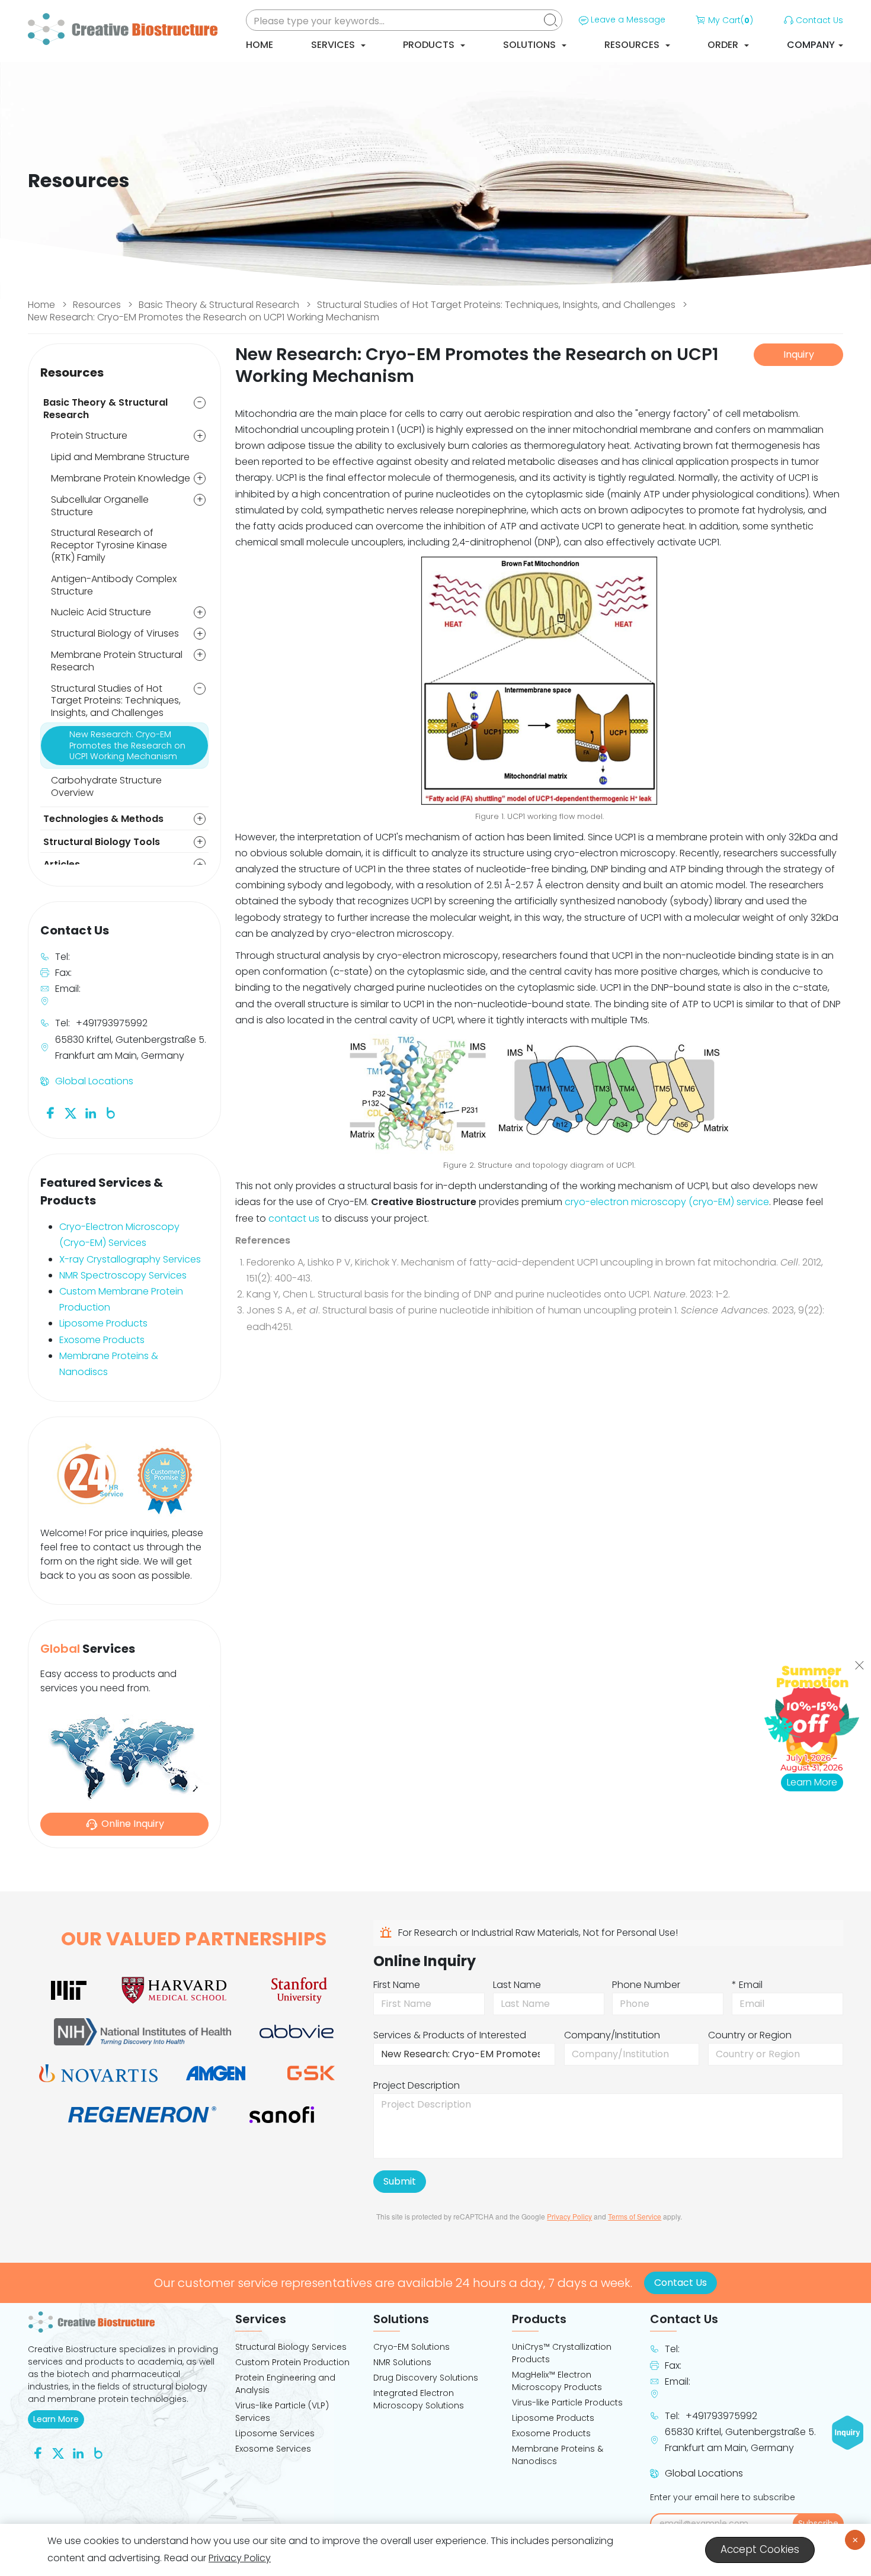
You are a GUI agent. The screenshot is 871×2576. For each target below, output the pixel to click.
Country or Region (750, 2035)
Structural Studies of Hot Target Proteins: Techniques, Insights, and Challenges (496, 305)
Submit (400, 2181)
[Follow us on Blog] (111, 1112)
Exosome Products (102, 1340)
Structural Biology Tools (102, 842)
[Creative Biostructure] (124, 2322)
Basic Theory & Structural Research (219, 305)
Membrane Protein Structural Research (117, 661)
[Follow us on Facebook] (50, 1112)
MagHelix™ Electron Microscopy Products (557, 2381)
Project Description (417, 2085)
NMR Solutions (402, 2362)
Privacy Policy (569, 2216)
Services (334, 45)
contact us (294, 1218)
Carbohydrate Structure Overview (106, 786)
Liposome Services (275, 2433)
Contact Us (819, 20)
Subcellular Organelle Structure (100, 506)
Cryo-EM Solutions (412, 2347)
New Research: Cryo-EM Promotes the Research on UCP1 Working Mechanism (204, 317)
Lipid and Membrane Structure (120, 457)
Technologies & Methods (103, 819)
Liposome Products (103, 1323)
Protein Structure (89, 436)
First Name (397, 1985)
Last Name (517, 1985)
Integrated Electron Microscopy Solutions (419, 2399)
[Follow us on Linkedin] (91, 1112)
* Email (747, 1985)
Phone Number (646, 1985)
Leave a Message (628, 20)
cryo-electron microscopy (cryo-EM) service (667, 1202)
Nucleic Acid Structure (101, 612)
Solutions (531, 45)
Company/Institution (612, 2035)
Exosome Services (273, 2449)
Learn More (59, 2419)
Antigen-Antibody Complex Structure (114, 585)
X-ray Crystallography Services (130, 1259)
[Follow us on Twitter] (71, 1112)
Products (430, 45)
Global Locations (94, 1081)
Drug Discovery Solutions (426, 2378)
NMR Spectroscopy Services (123, 1275)
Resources (633, 45)
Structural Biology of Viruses (115, 633)
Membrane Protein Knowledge (121, 478)
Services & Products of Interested (450, 2035)
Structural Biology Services (291, 2347)
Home (260, 45)
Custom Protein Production (292, 2362)
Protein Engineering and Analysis (285, 2384)
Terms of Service (635, 2216)
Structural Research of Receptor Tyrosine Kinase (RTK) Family (109, 545)
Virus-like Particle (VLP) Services (282, 2412)
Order (724, 45)
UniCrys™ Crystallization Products (562, 2353)
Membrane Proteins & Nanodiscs (558, 2455)
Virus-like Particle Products (567, 2402)
